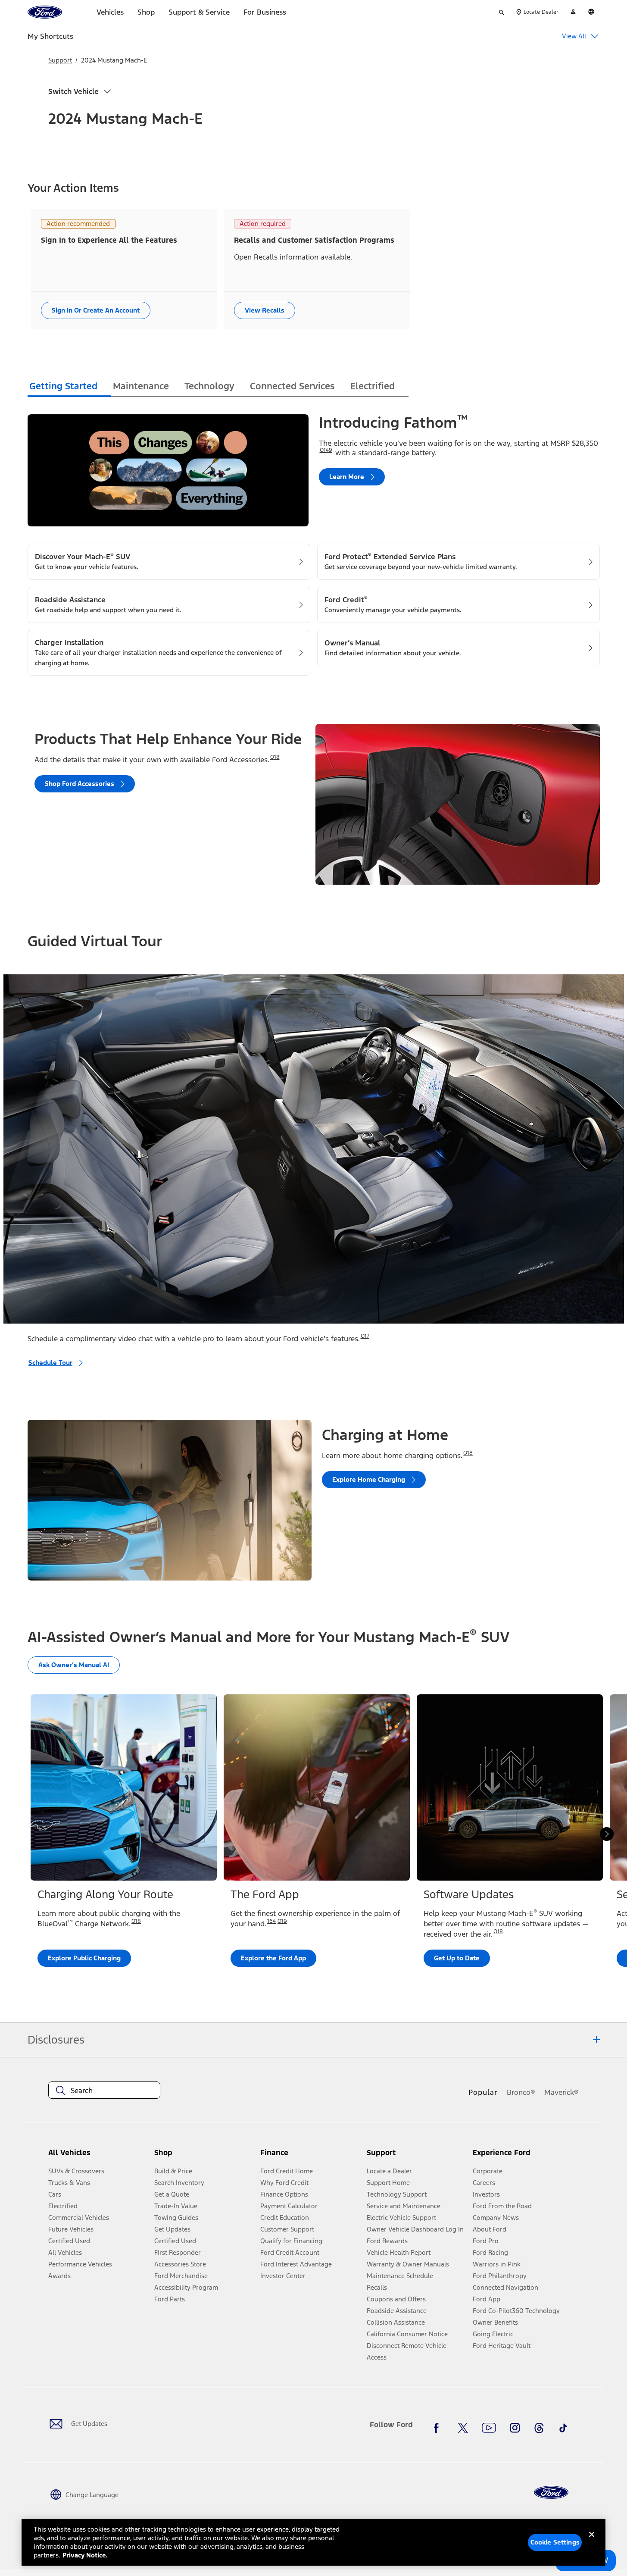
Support (60, 60)
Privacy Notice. (85, 2555)
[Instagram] (515, 2428)
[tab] (69, 387)
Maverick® (561, 2092)
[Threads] (539, 2428)
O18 (275, 757)
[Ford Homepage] (551, 2493)
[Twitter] (463, 2428)
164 (271, 1921)
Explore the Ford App (273, 1958)
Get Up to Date (457, 1958)
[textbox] (104, 2091)
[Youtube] (489, 2428)
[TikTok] (563, 2428)
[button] (204, 2156)
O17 (365, 1336)
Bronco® (521, 2092)
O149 (326, 450)
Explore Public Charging (84, 1958)
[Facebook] (439, 2428)
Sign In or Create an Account (96, 310)
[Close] (592, 2542)
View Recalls (265, 310)
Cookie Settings (555, 2542)
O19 (282, 1921)
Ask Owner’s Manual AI (74, 1665)
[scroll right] (607, 1834)
